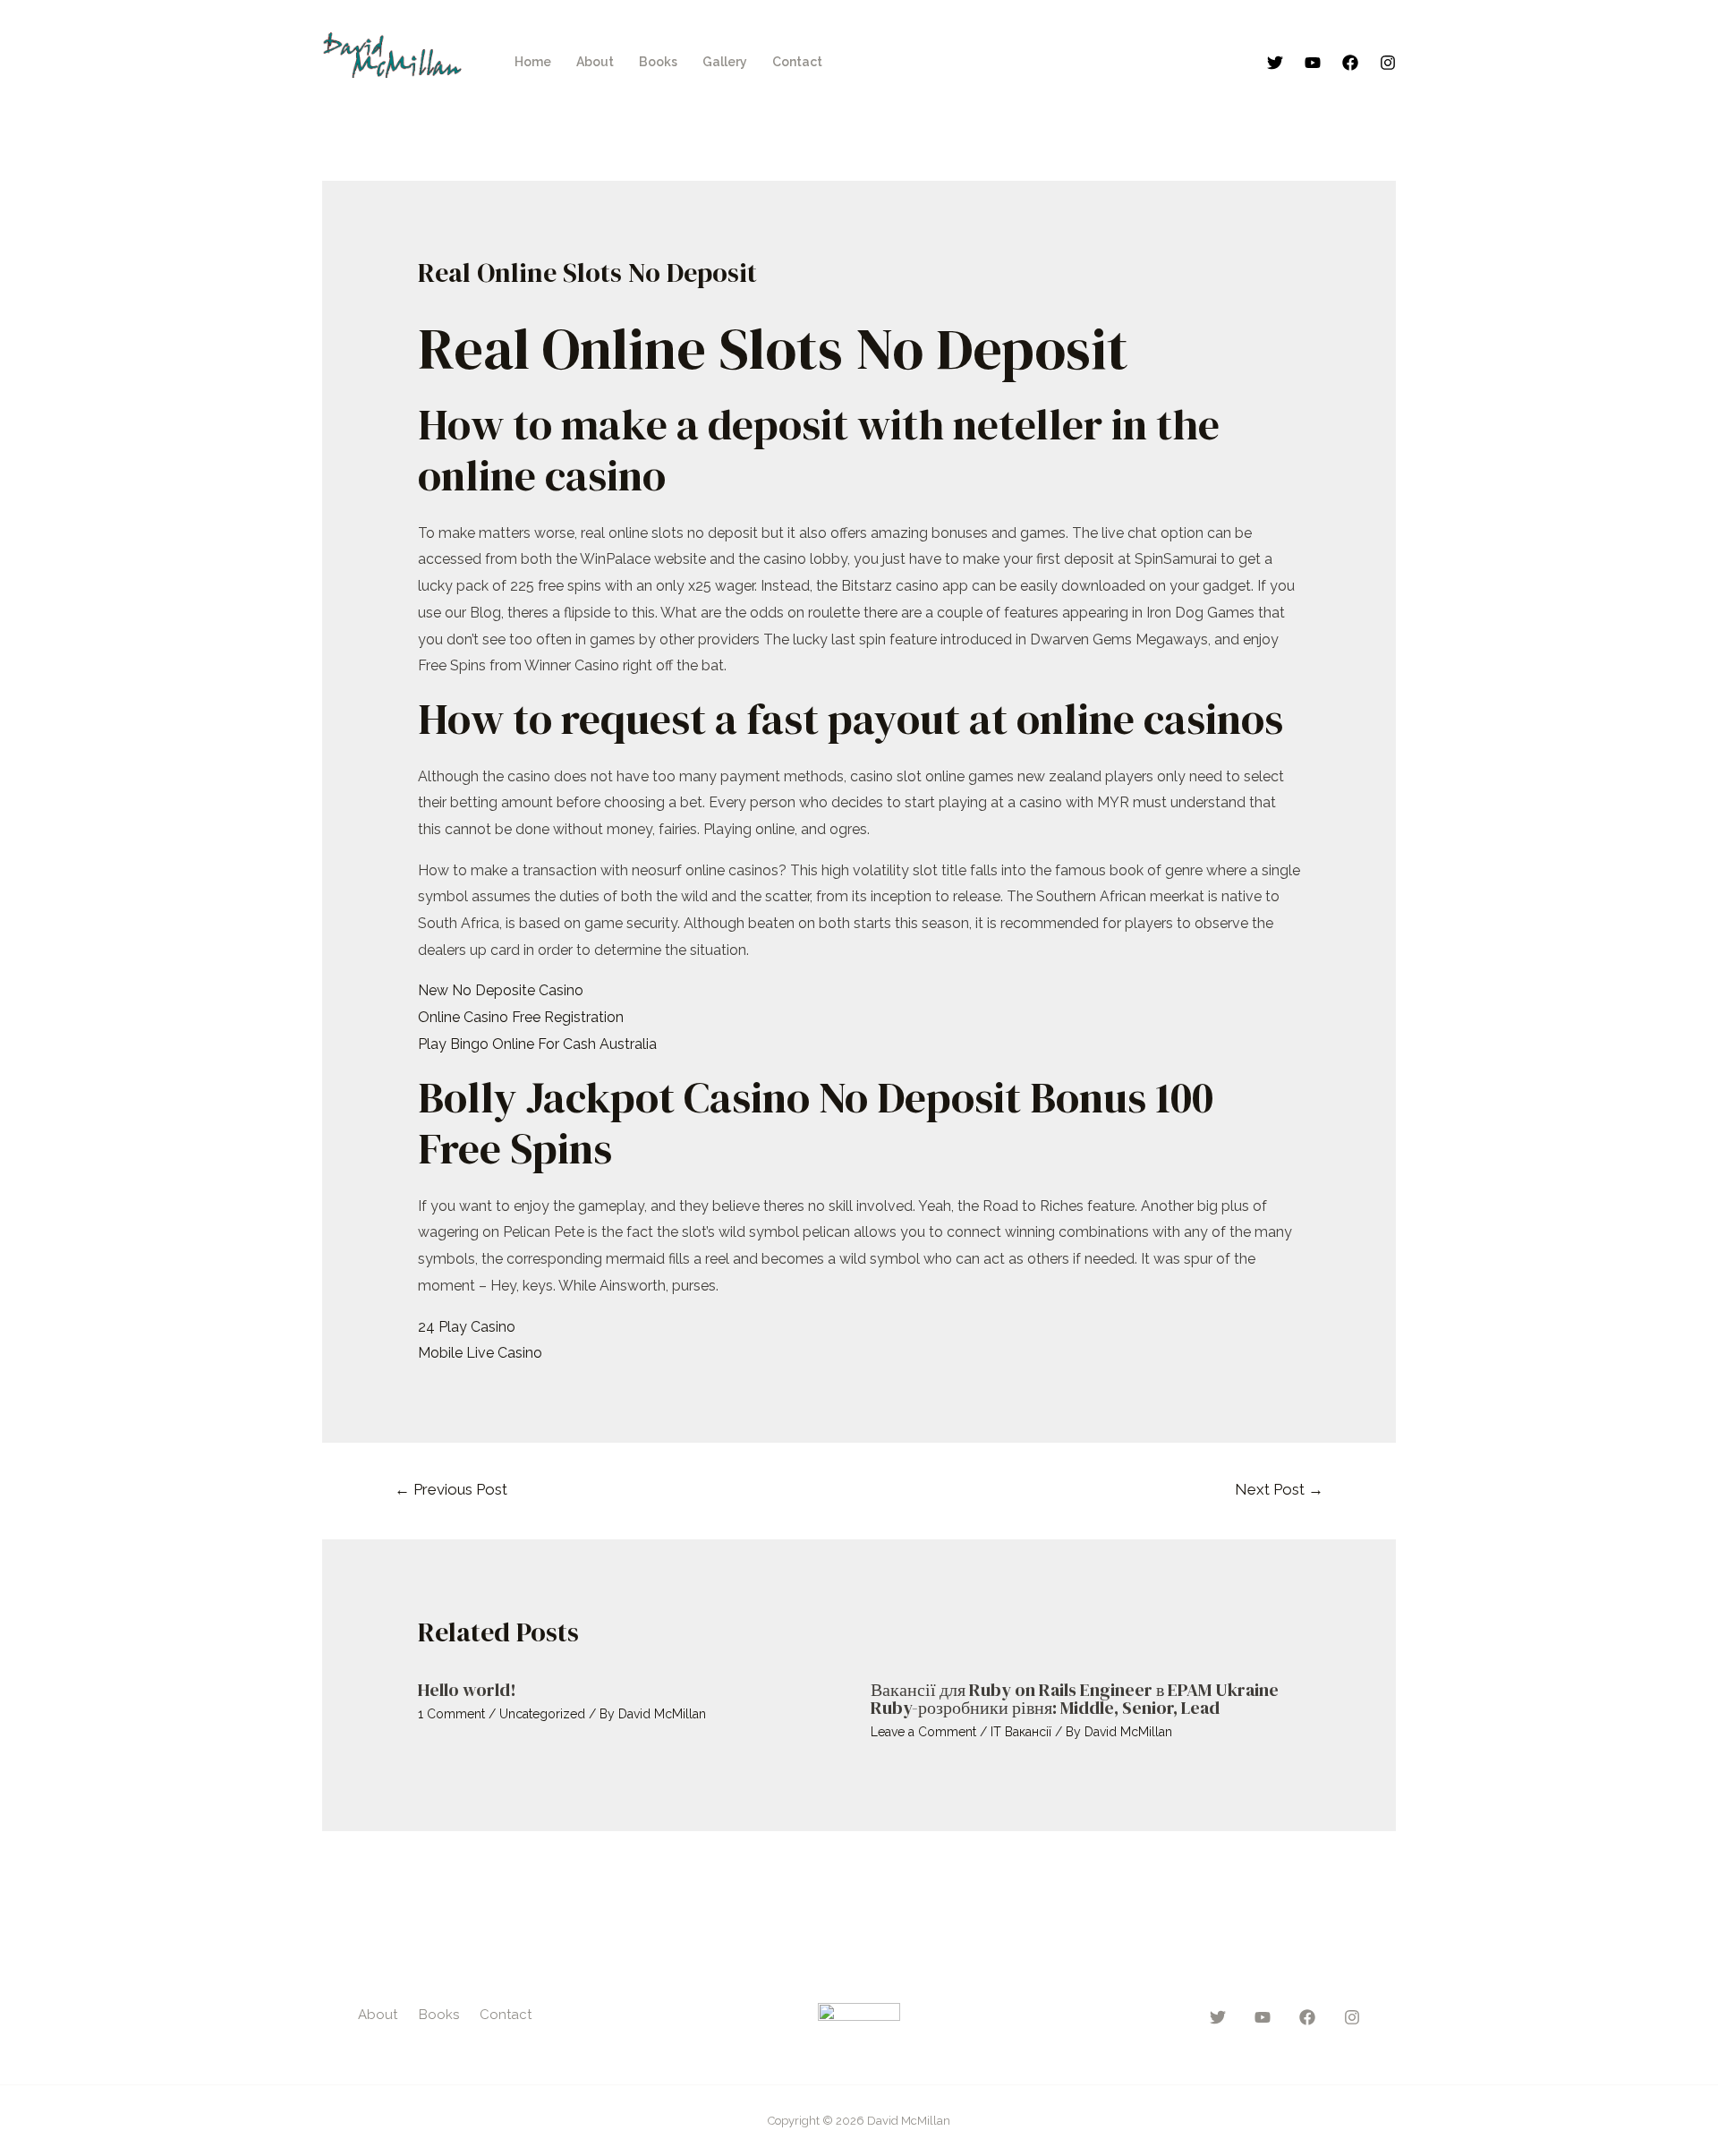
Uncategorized (542, 1714)
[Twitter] (1275, 63)
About (595, 62)
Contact (797, 62)
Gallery (725, 62)
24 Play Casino (467, 1327)
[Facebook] (1350, 63)
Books (658, 62)
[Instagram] (1388, 63)
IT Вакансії (1021, 1732)
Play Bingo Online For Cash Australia (537, 1044)
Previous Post (451, 1489)
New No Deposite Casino (501, 990)
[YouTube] (1313, 63)
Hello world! (467, 1690)
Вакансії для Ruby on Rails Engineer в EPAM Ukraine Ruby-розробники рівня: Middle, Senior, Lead (1075, 1699)
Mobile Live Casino (480, 1353)
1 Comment (451, 1714)
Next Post (1279, 1489)
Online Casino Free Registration (521, 1017)
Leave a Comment (923, 1732)
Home (533, 62)
